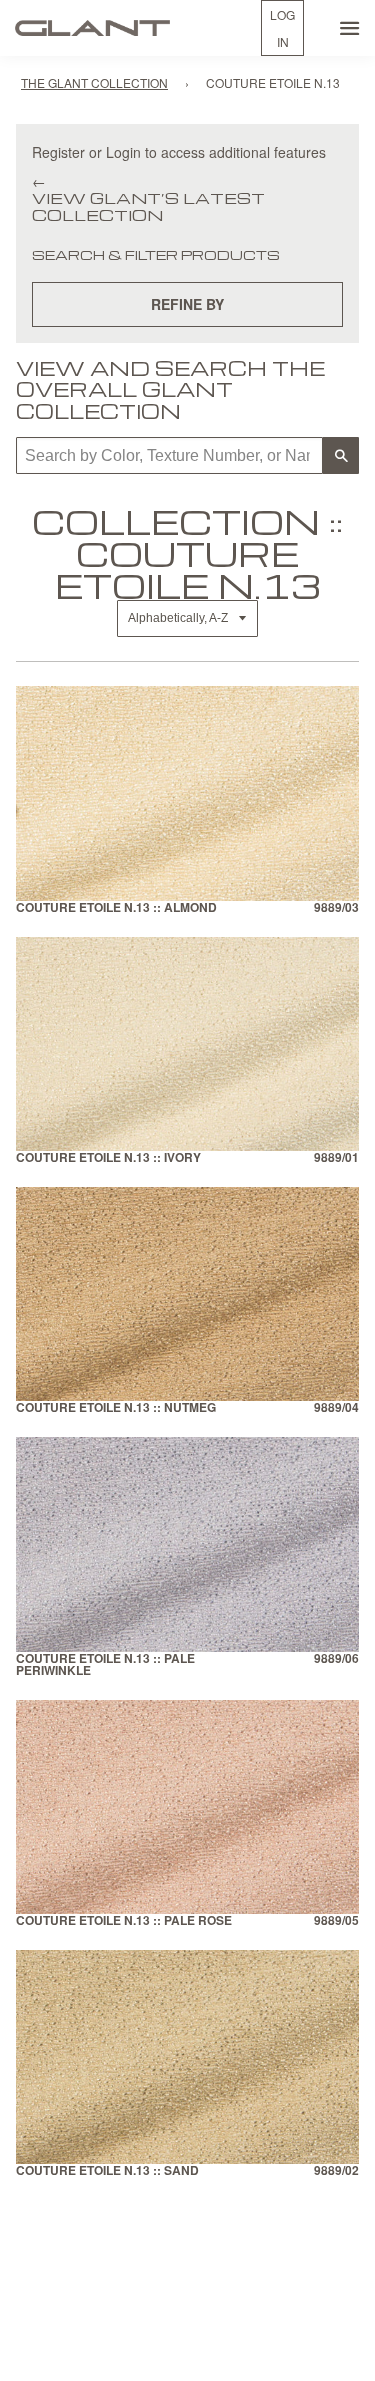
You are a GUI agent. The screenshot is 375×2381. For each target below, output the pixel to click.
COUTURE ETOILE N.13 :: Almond (116, 908)
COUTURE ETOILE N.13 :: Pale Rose (124, 1921)
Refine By (187, 304)
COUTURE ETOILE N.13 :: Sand (107, 2171)
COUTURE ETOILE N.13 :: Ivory (108, 1158)
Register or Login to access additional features (179, 152)
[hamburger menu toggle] (350, 28)
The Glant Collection (94, 82)
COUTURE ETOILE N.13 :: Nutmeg (116, 1408)
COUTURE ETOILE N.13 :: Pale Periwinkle (105, 1665)
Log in (282, 28)
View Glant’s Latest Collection (148, 207)
